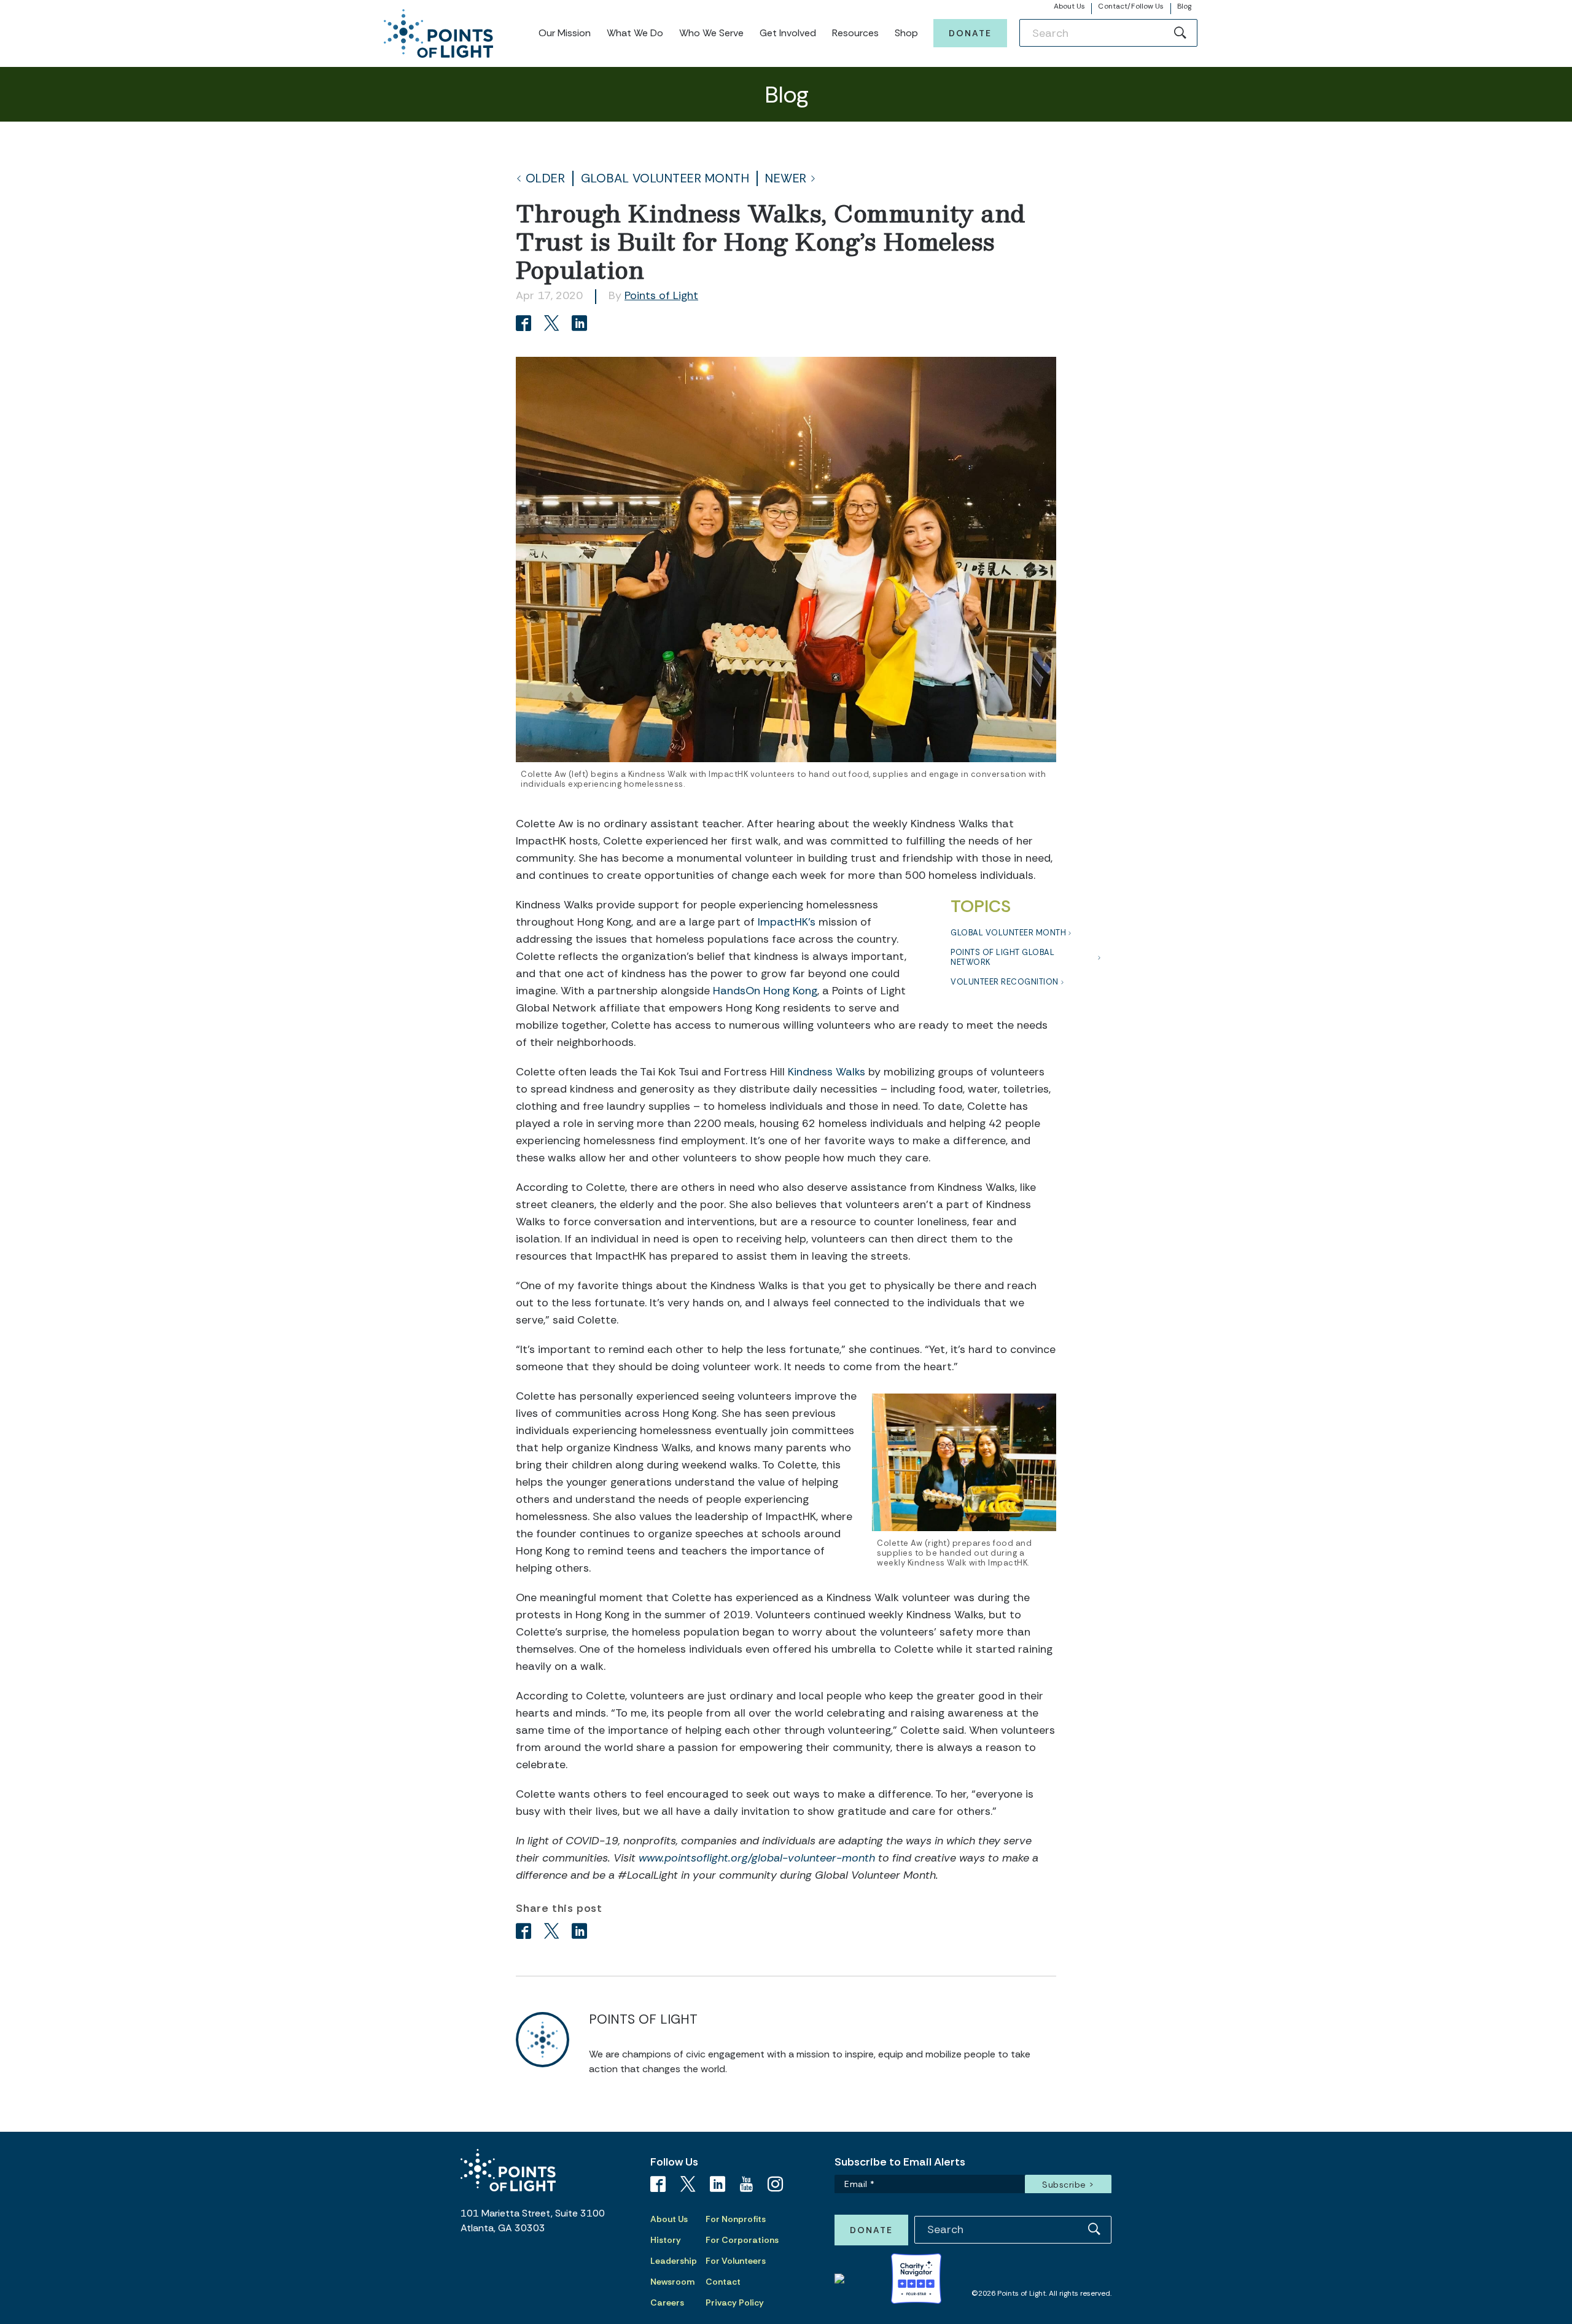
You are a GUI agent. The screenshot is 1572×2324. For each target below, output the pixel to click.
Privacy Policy (735, 2303)
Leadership (674, 2261)
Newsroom (672, 2282)
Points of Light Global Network (1002, 957)
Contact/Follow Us (1131, 6)
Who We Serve (711, 33)
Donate (970, 33)
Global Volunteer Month (665, 178)
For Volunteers (736, 2261)
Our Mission (565, 33)
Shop (906, 33)
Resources (855, 33)
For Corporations (742, 2240)
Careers (667, 2303)
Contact (723, 2282)
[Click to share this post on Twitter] (554, 325)
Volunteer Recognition (1005, 982)
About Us (1070, 6)
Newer (786, 178)
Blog (1184, 6)
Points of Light (661, 295)
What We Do (635, 33)
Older (546, 178)
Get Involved (788, 33)
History (666, 2240)
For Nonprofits (736, 2219)
